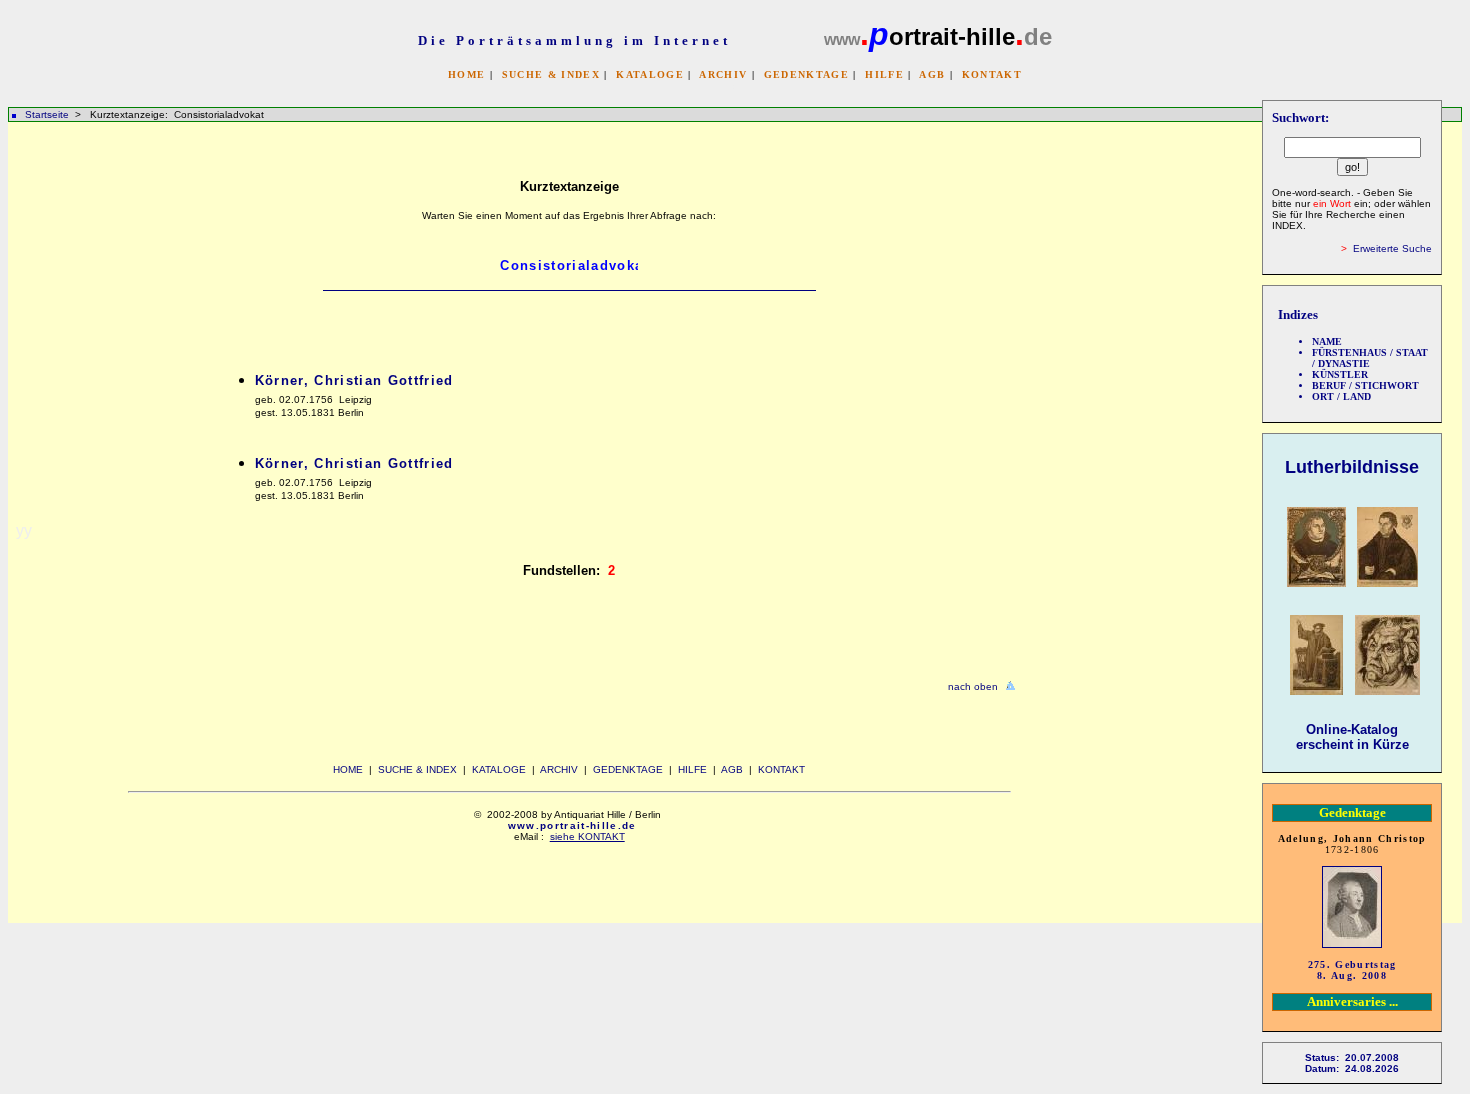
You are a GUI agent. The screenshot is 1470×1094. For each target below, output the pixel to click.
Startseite (47, 114)
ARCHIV (723, 74)
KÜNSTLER (1340, 374)
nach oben (973, 686)
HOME (466, 74)
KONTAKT (992, 74)
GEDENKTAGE (806, 74)
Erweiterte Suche (1392, 248)
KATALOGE (650, 74)
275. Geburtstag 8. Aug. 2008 (1352, 970)
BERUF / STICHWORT (1365, 385)
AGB (932, 74)
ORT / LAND (1341, 396)
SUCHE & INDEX (551, 74)
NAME (1327, 341)
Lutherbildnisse (1352, 467)
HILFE (884, 74)
